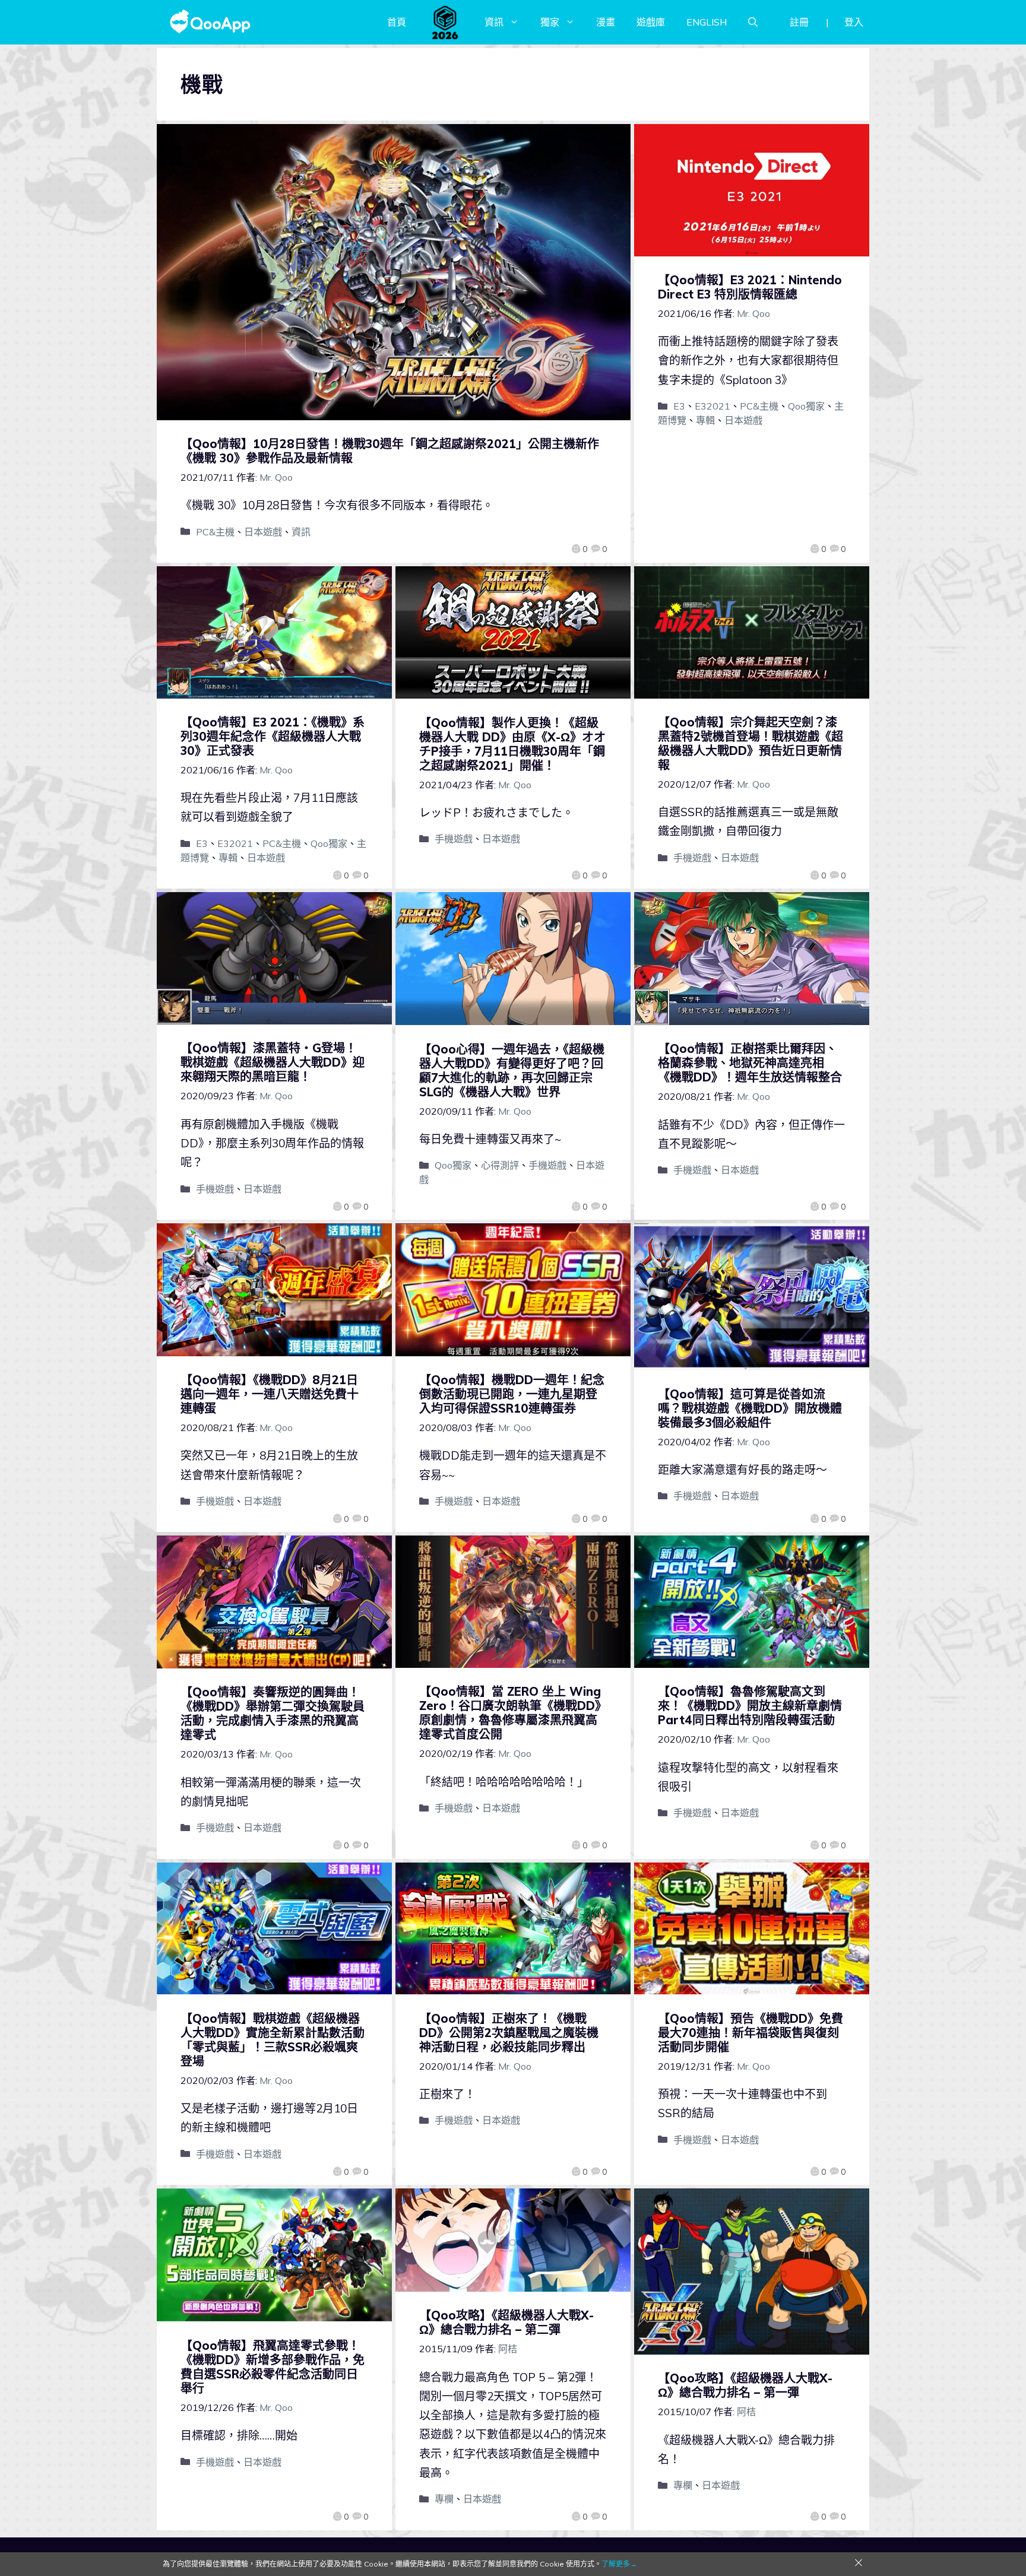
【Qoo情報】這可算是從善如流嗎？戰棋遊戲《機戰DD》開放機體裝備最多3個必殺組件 (750, 1408)
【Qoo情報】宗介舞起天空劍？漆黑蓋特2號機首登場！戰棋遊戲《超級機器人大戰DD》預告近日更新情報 (750, 743)
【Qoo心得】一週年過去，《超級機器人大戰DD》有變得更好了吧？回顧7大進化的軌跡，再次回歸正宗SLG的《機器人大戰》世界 (512, 1070)
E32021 (712, 406)
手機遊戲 (454, 839)
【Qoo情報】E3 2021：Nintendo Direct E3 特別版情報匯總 (750, 287)
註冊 (799, 22)
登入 (854, 22)
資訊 (494, 22)
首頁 (397, 22)
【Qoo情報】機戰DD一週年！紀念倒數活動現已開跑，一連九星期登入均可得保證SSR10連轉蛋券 (512, 1394)
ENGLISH (707, 22)
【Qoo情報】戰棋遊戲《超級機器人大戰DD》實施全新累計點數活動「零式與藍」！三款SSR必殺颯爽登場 (273, 2040)
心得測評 (500, 1165)
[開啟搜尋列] (753, 22)
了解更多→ (619, 2564)
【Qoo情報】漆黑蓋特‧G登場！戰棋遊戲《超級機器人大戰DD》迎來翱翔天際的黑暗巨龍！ (273, 1062)
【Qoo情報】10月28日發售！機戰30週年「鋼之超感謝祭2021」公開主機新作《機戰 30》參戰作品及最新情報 (390, 451)
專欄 (444, 2499)
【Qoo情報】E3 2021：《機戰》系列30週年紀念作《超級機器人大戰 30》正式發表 (273, 736)
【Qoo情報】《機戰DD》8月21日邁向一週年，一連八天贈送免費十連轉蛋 (270, 1394)
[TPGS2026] (445, 22)
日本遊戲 (263, 532)
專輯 (705, 420)
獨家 (550, 22)
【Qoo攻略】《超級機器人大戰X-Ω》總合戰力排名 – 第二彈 (506, 2322)
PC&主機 (215, 532)
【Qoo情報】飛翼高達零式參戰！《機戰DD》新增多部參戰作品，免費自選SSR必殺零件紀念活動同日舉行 (273, 2367)
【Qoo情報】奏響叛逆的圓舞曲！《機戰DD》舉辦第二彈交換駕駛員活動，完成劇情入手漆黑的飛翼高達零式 (273, 1713)
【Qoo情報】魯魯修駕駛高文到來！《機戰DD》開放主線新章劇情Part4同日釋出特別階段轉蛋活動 (750, 1706)
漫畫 (606, 22)
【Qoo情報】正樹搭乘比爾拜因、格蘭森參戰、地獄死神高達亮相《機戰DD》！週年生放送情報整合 (750, 1063)
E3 (679, 406)
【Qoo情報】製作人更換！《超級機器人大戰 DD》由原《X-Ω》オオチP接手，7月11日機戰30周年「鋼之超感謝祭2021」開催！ (512, 744)
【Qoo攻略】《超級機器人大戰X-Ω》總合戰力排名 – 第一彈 (745, 2385)
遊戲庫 (651, 22)
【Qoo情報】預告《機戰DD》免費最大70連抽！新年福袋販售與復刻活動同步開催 (750, 2033)
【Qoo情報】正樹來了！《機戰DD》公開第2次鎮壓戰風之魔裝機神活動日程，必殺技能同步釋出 (509, 2033)
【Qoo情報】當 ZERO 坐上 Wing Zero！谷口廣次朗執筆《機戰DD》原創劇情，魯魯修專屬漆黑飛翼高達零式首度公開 (513, 1713)
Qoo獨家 (806, 406)
